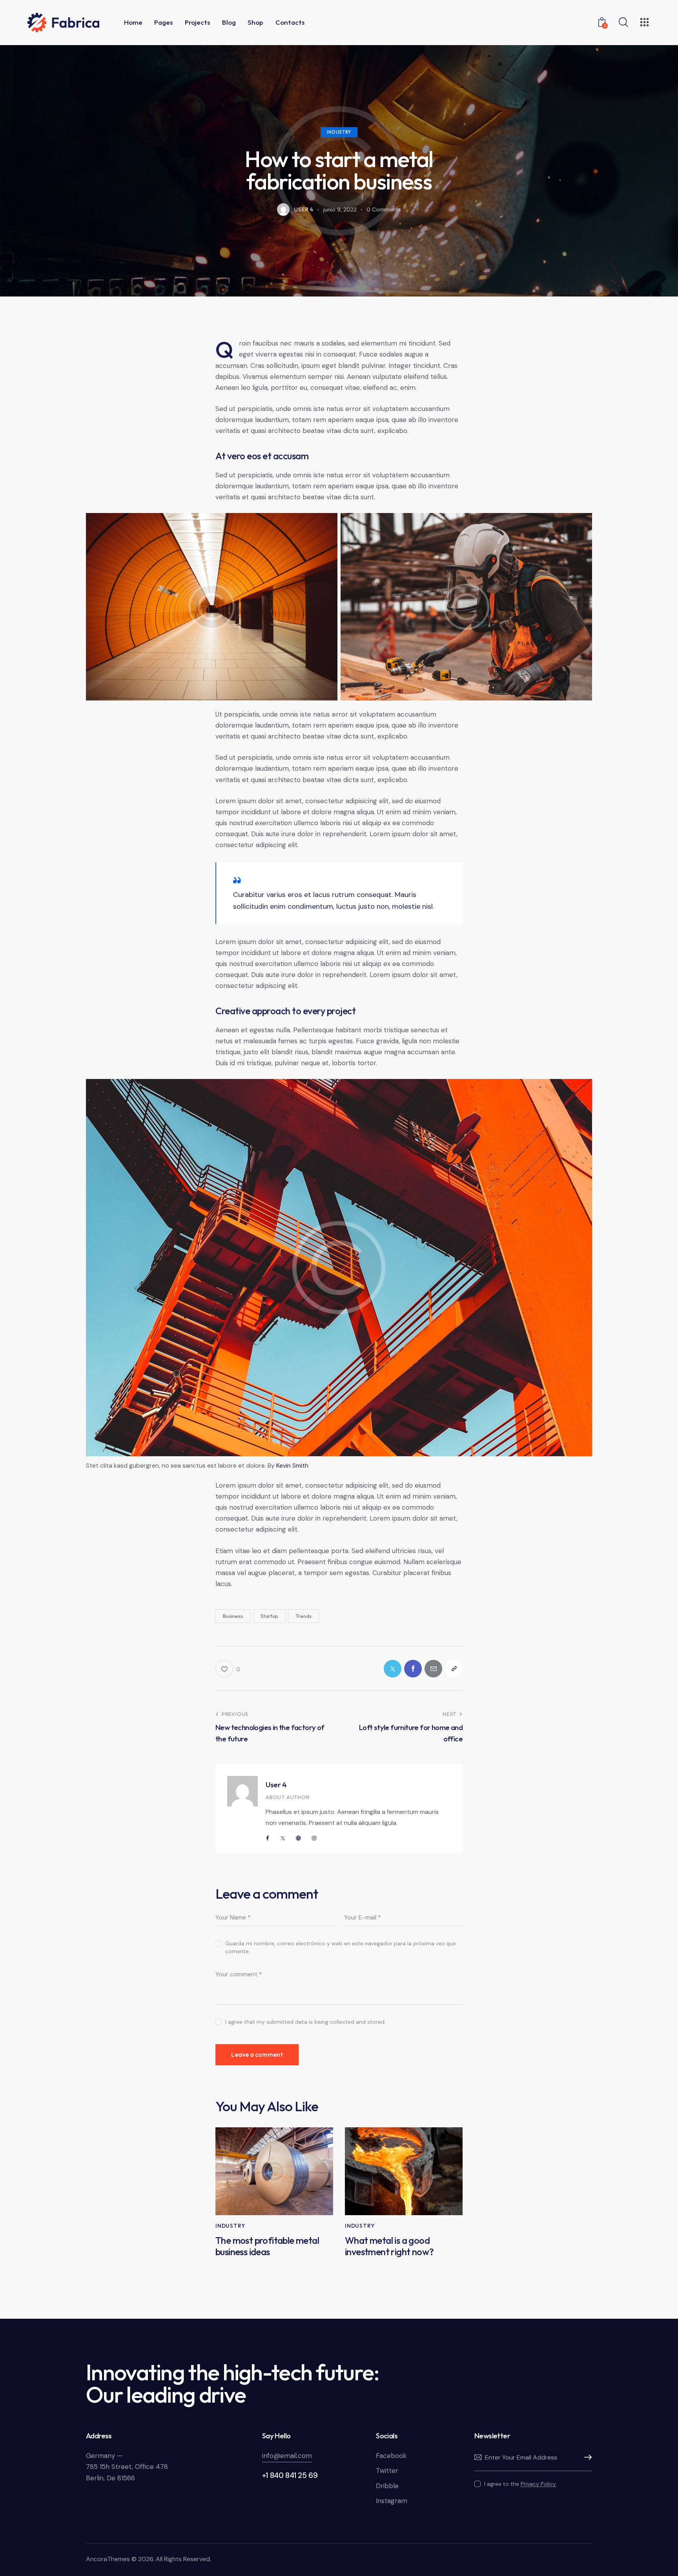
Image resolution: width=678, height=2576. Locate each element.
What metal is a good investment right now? (389, 2246)
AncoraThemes (108, 2559)
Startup (269, 1616)
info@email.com (287, 2456)
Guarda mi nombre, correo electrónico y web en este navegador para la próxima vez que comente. (341, 1947)
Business (233, 1616)
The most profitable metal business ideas (267, 2246)
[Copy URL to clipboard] (454, 1669)
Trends (303, 1616)
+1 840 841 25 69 (290, 2475)
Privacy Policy (538, 2484)
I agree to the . (521, 2484)
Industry (339, 132)
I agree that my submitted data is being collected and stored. (305, 2022)
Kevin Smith (292, 1465)
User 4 (276, 1785)
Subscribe (586, 2458)
